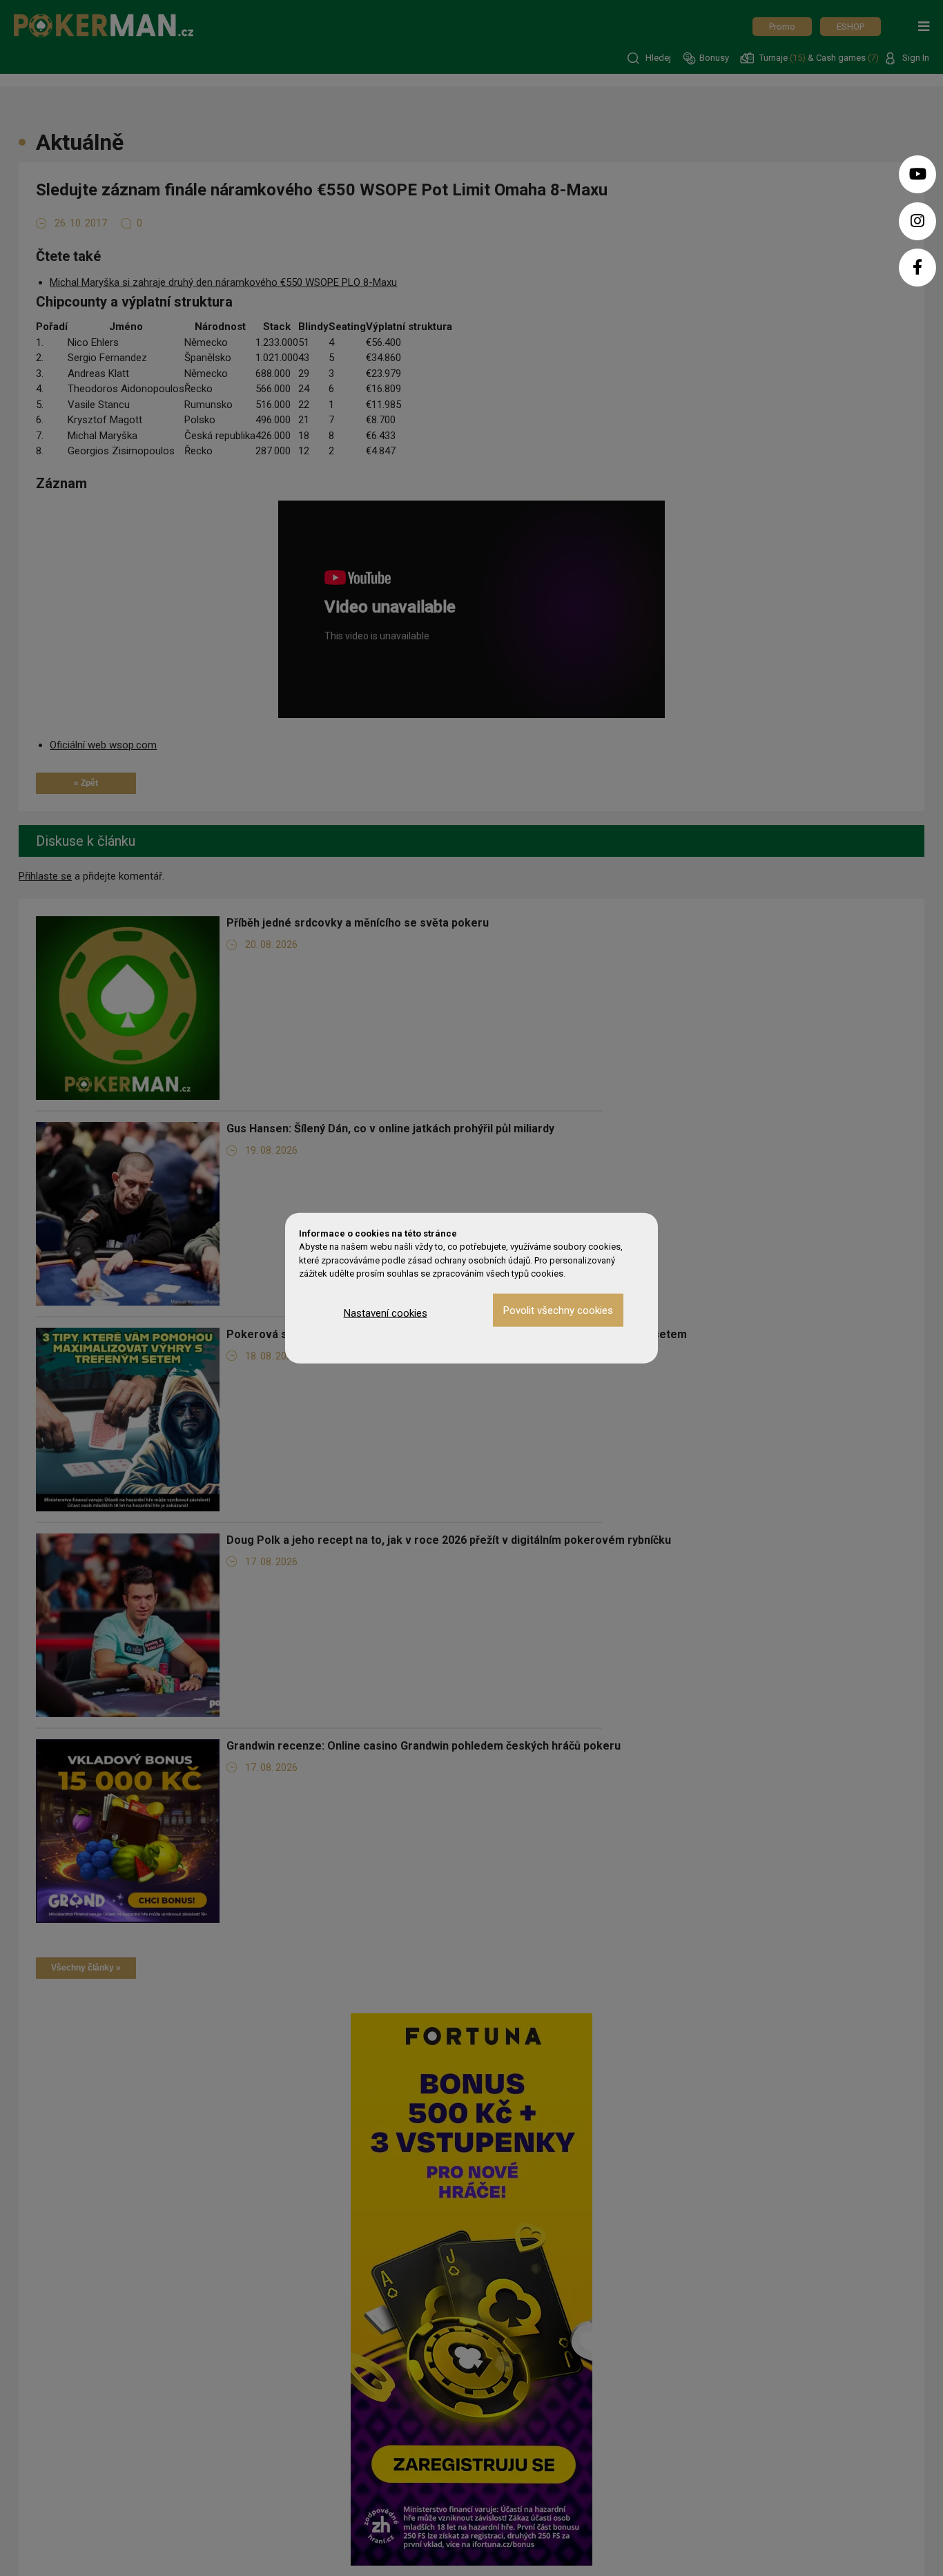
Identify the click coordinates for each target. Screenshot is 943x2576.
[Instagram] (917, 221)
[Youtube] (917, 174)
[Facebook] (917, 268)
